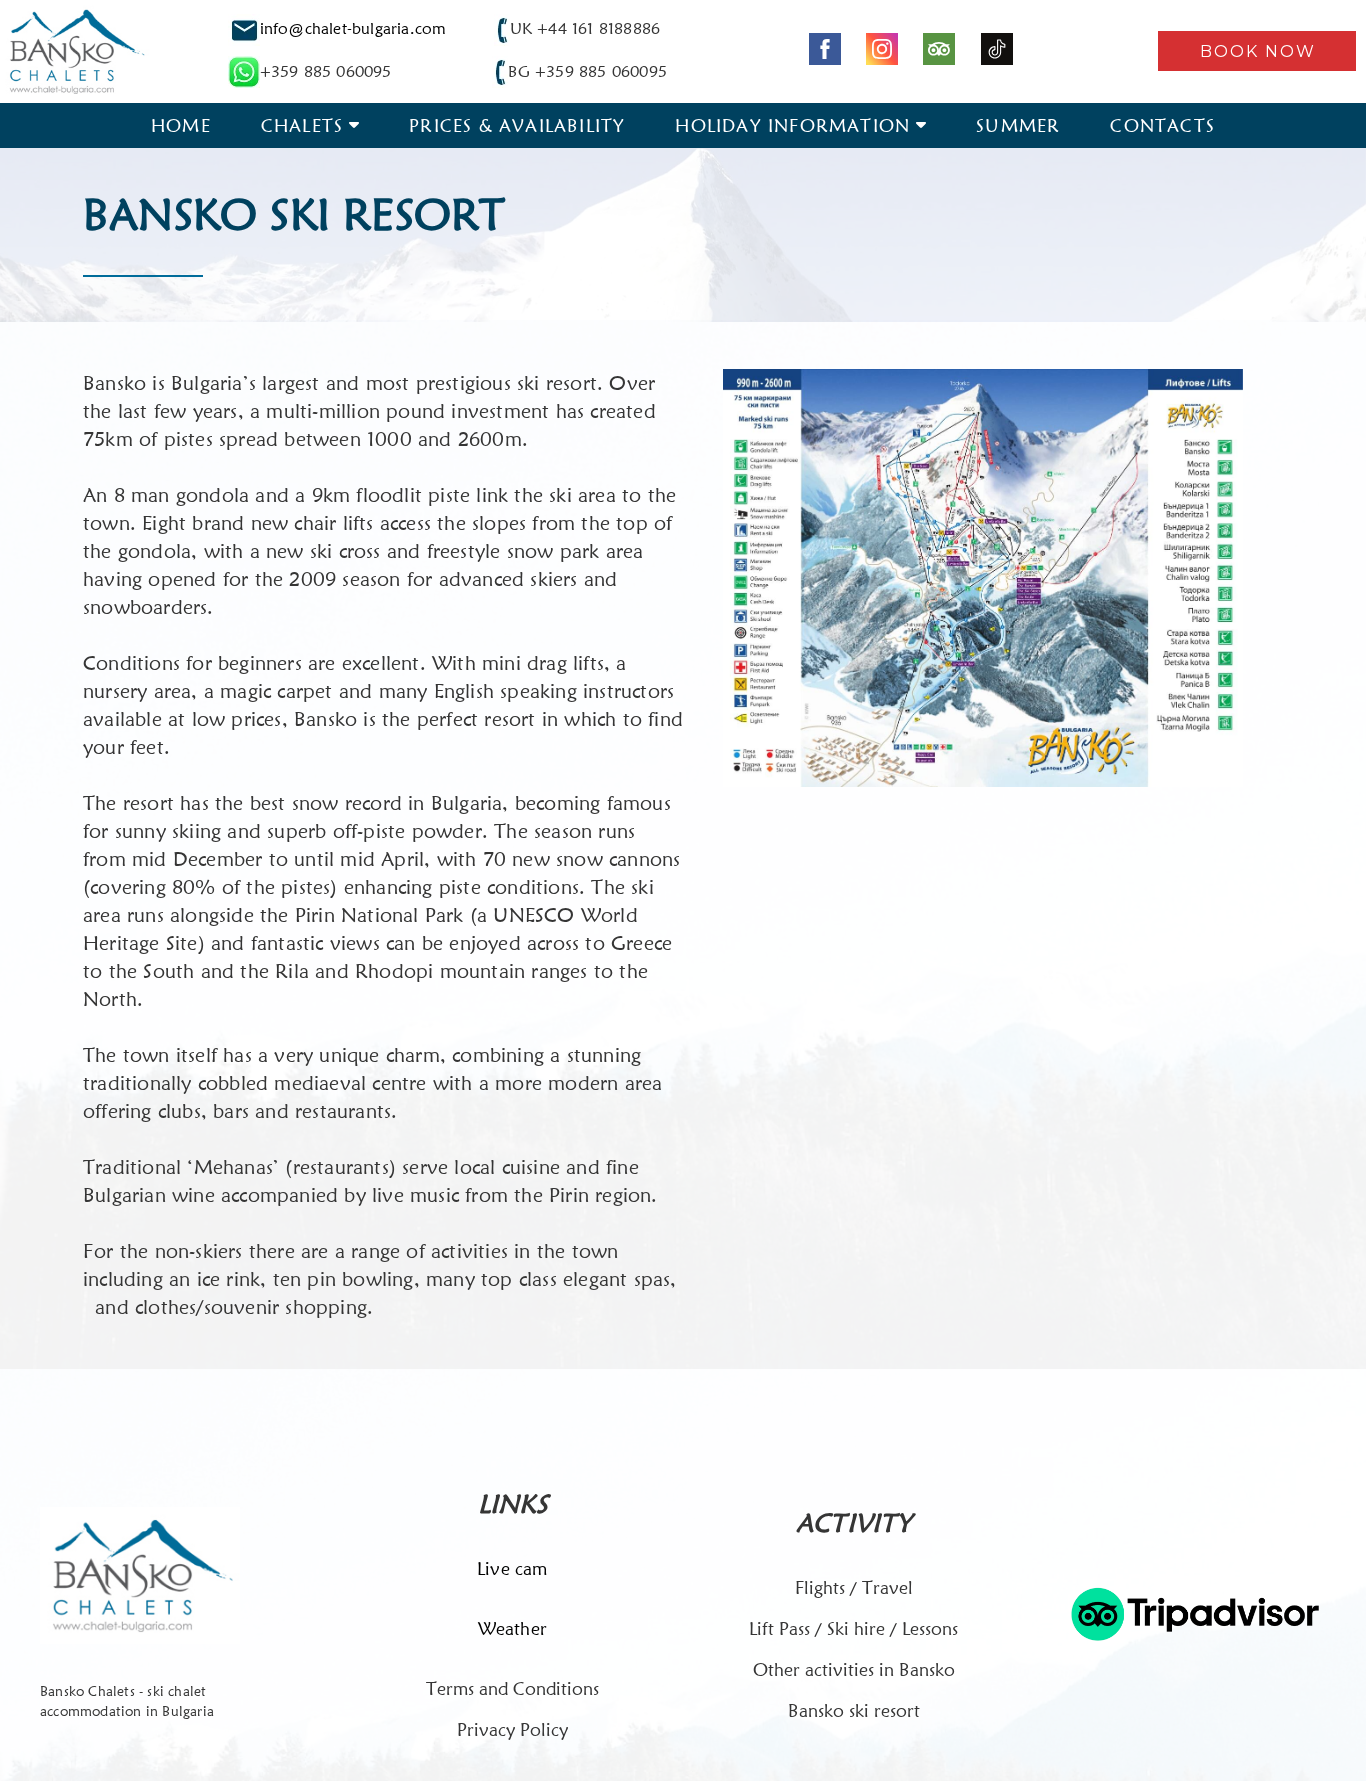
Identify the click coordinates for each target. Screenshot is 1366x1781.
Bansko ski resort (854, 1710)
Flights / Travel (854, 1587)
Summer (1018, 125)
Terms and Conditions (512, 1688)
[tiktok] (997, 49)
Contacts (1162, 125)
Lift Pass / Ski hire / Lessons (853, 1628)
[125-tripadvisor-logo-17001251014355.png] (1195, 1614)
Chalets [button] (302, 125)
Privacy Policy (512, 1729)
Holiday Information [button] (792, 125)
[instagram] (882, 49)
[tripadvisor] (939, 49)
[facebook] (825, 49)
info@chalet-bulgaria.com (353, 28)
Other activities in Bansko (854, 1669)
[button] (1257, 51)
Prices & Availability (517, 125)
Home (181, 125)
